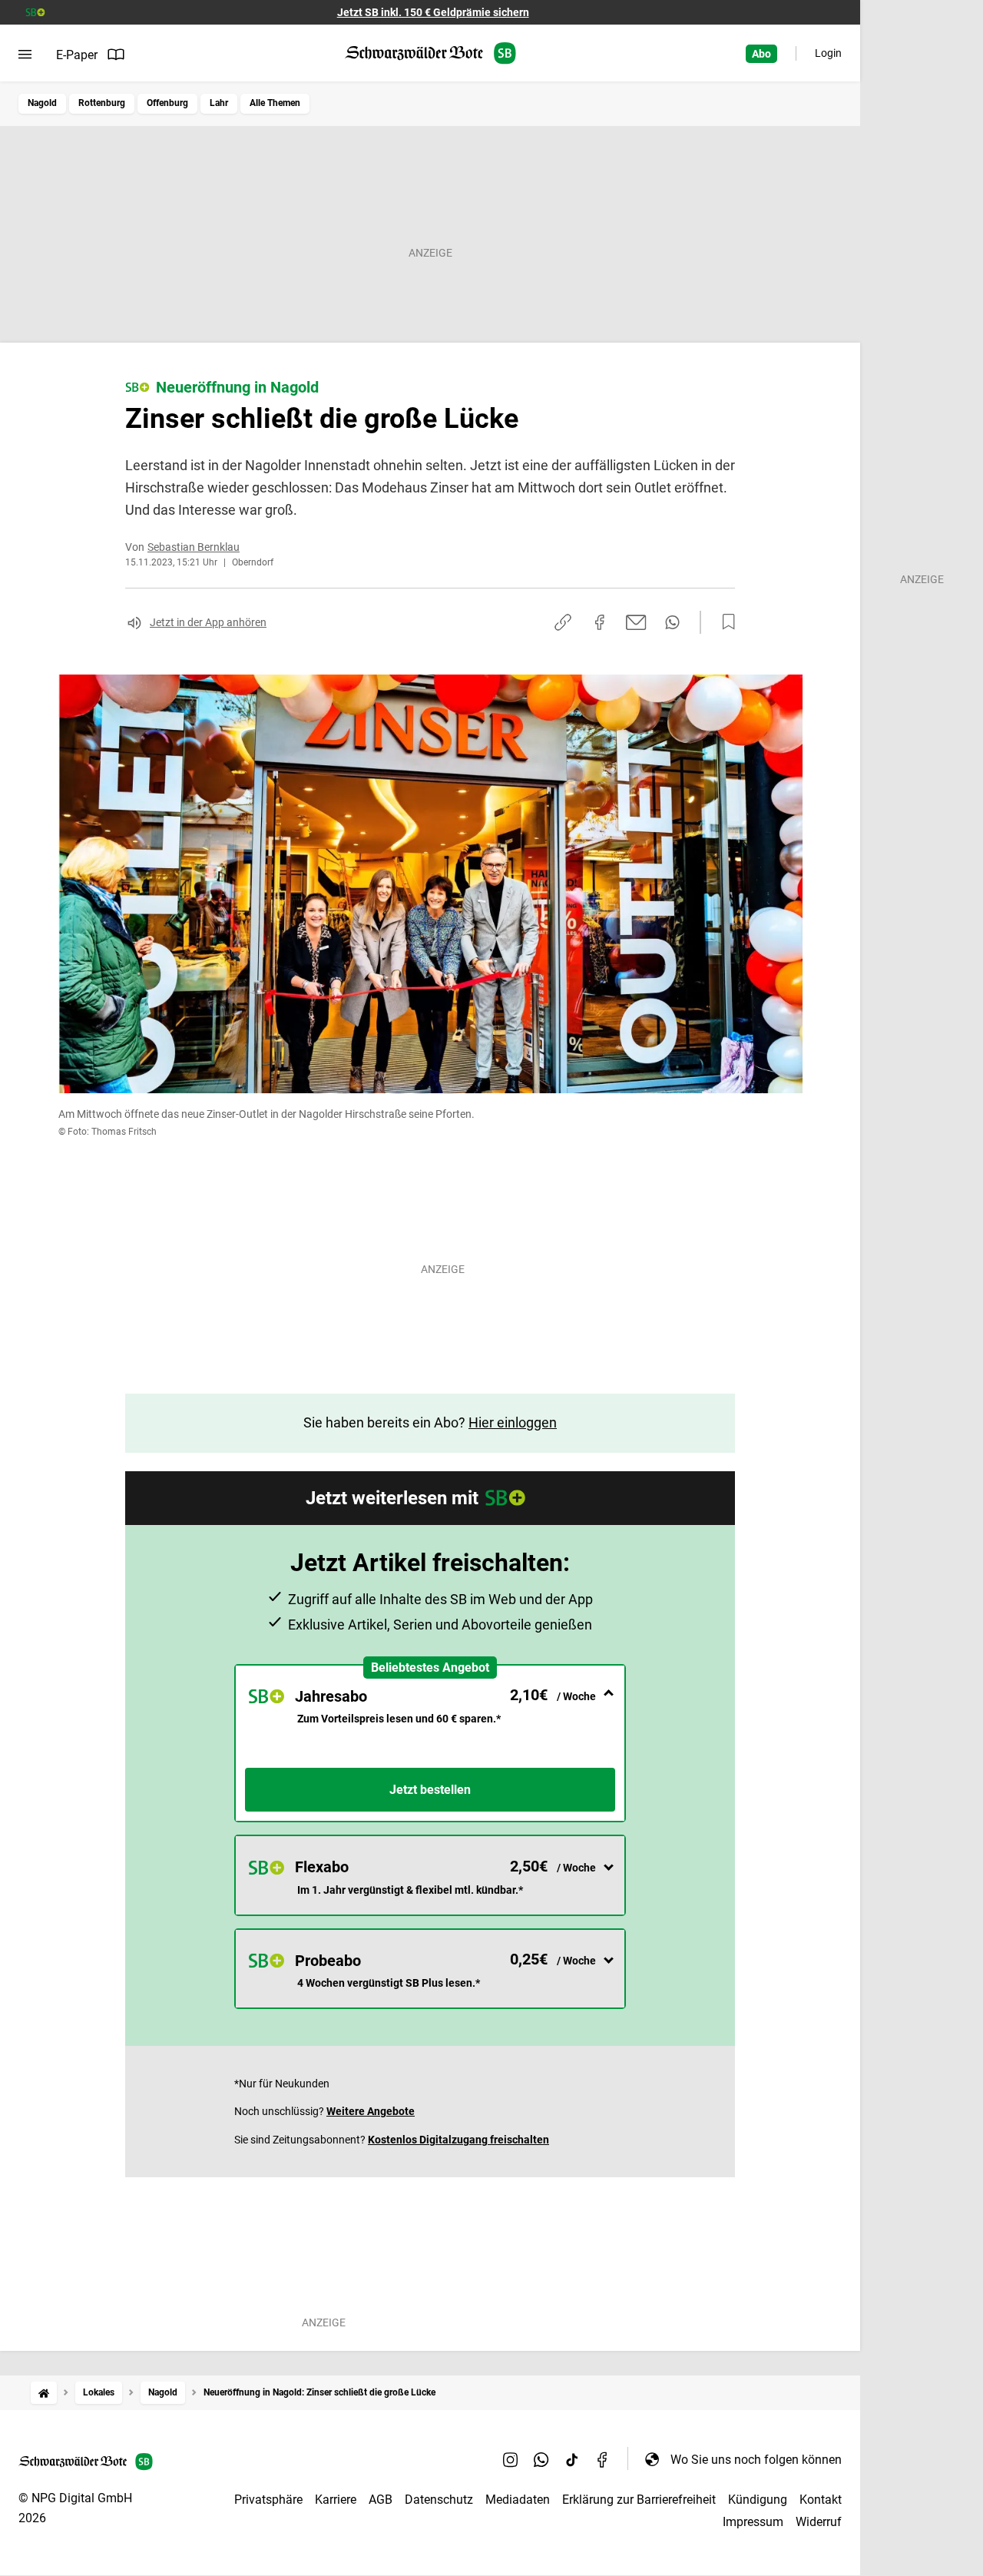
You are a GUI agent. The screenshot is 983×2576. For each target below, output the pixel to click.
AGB (381, 2500)
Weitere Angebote (371, 2111)
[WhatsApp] (541, 2459)
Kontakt (821, 2500)
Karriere (336, 2500)
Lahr (219, 103)
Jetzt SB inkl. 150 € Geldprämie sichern (433, 12)
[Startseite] (44, 2393)
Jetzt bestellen (430, 1790)
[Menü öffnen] (25, 55)
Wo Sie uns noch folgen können (756, 2460)
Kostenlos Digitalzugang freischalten (458, 2140)
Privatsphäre (268, 2500)
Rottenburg (102, 103)
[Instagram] (511, 2459)
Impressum (753, 2522)
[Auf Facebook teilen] (600, 622)
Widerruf (819, 2522)
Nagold (42, 103)
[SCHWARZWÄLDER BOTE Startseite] (430, 53)
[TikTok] (572, 2459)
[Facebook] (603, 2459)
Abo (761, 54)
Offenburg (167, 103)
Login (828, 53)
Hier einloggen (513, 1422)
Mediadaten (518, 2500)
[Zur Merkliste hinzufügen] (724, 622)
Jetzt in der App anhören (208, 622)
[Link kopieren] (563, 622)
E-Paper (77, 55)
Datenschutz (439, 2500)
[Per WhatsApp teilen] (672, 622)
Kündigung (758, 2500)
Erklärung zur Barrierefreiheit (639, 2500)
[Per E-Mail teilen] (636, 622)
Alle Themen (275, 103)
